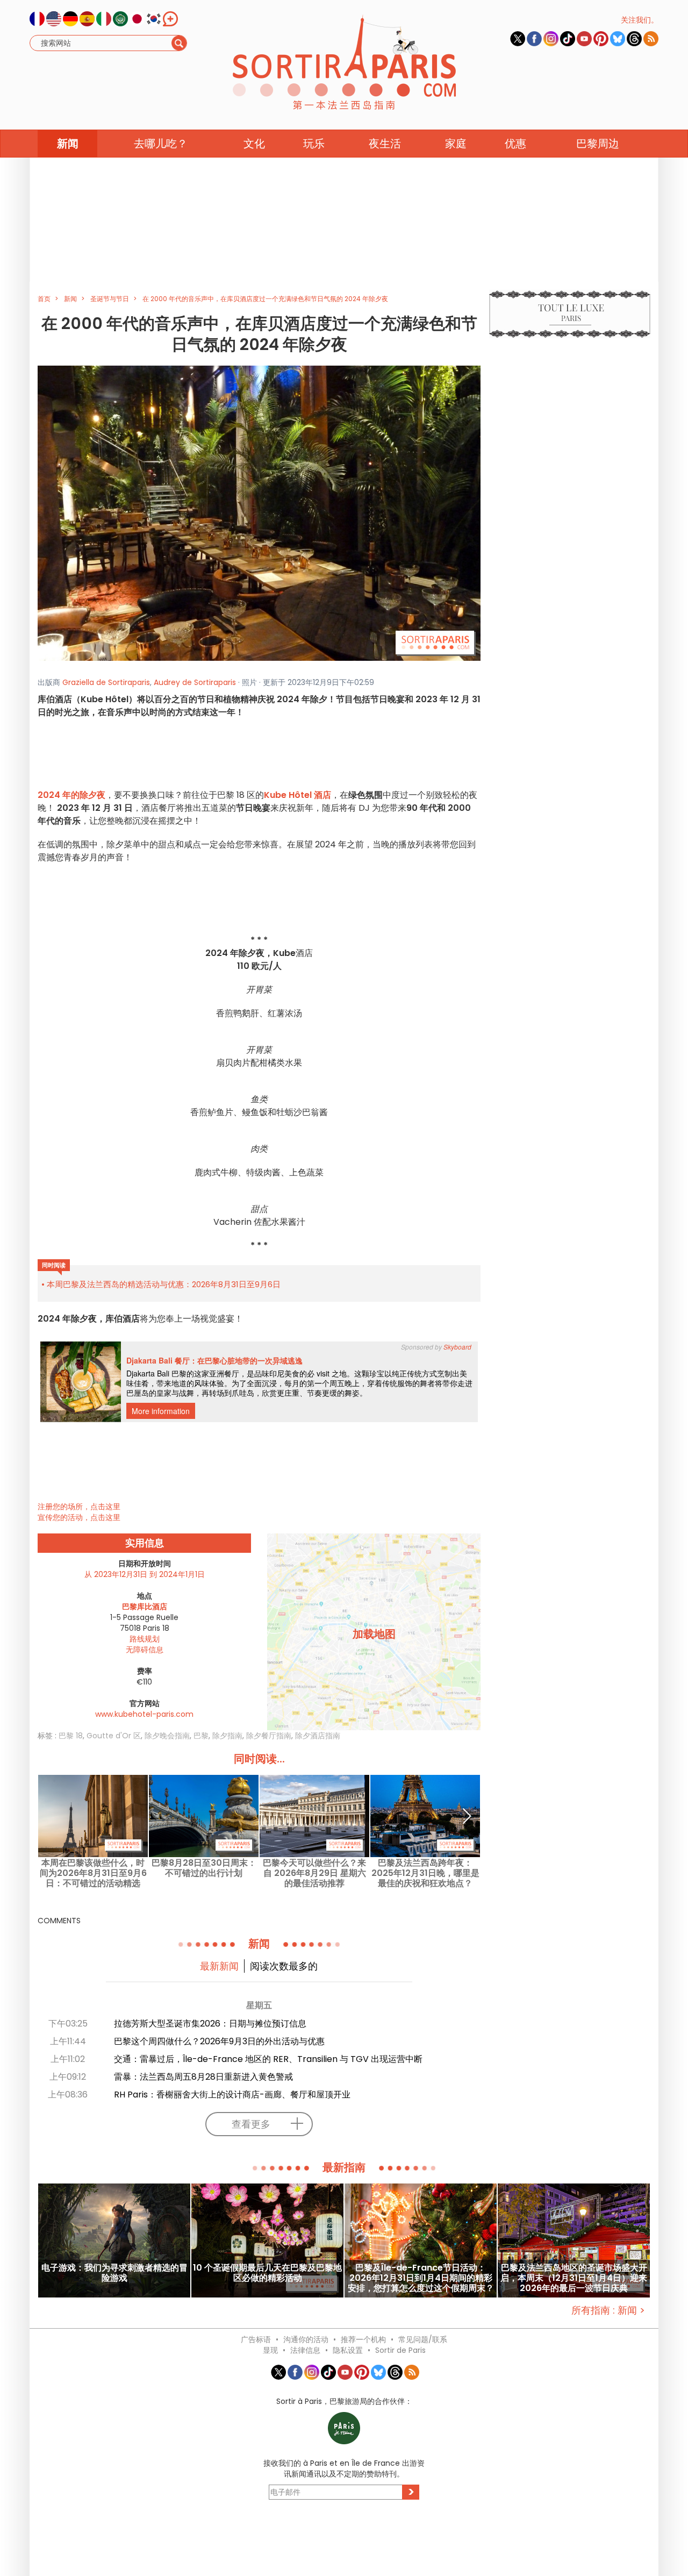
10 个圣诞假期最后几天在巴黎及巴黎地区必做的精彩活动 (267, 2273)
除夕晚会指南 (167, 1736)
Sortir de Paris (400, 2350)
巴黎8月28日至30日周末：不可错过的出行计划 (204, 1868)
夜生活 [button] (385, 144)
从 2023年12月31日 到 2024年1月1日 (145, 1574)
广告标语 (256, 2339)
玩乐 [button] (314, 144)
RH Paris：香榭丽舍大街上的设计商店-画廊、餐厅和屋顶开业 (232, 2095)
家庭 (456, 144)
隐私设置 (348, 2350)
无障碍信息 (145, 1650)
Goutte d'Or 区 (114, 1736)
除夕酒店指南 (318, 1736)
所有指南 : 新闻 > (608, 2310)
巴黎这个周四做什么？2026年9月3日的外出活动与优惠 (219, 2041)
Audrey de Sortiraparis (195, 682)
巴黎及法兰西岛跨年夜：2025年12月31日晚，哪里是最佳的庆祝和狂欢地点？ (425, 1873)
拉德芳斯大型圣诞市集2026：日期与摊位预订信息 (210, 2024)
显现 (270, 2350)
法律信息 (305, 2350)
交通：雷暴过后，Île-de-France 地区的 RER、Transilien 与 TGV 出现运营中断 (268, 2059)
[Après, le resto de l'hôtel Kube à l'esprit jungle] (259, 512)
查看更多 (251, 2124)
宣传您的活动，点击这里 (79, 1517)
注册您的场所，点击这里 (79, 1507)
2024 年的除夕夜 (71, 795)
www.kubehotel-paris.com (144, 1714)
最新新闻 (219, 1966)
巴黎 (201, 1736)
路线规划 (145, 1639)
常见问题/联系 (423, 2339)
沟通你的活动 (306, 2339)
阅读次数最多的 (284, 1966)
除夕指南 (227, 1736)
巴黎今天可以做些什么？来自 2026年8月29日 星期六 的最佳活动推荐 (314, 1873)
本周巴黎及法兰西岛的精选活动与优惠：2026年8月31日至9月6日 (164, 1284)
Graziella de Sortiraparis (106, 682)
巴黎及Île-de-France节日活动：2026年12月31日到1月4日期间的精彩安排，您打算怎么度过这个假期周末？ (421, 2278)
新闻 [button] (68, 144)
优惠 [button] (515, 144)
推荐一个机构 (363, 2339)
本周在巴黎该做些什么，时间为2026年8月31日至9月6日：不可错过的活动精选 (93, 1873)
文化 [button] (254, 144)
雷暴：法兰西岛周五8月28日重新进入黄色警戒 (203, 2077)
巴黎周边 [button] (598, 144)
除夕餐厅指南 (269, 1736)
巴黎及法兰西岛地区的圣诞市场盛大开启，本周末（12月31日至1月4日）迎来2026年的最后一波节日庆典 (574, 2278)
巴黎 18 (71, 1736)
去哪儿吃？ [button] (161, 144)
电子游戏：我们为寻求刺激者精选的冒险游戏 (114, 2273)
